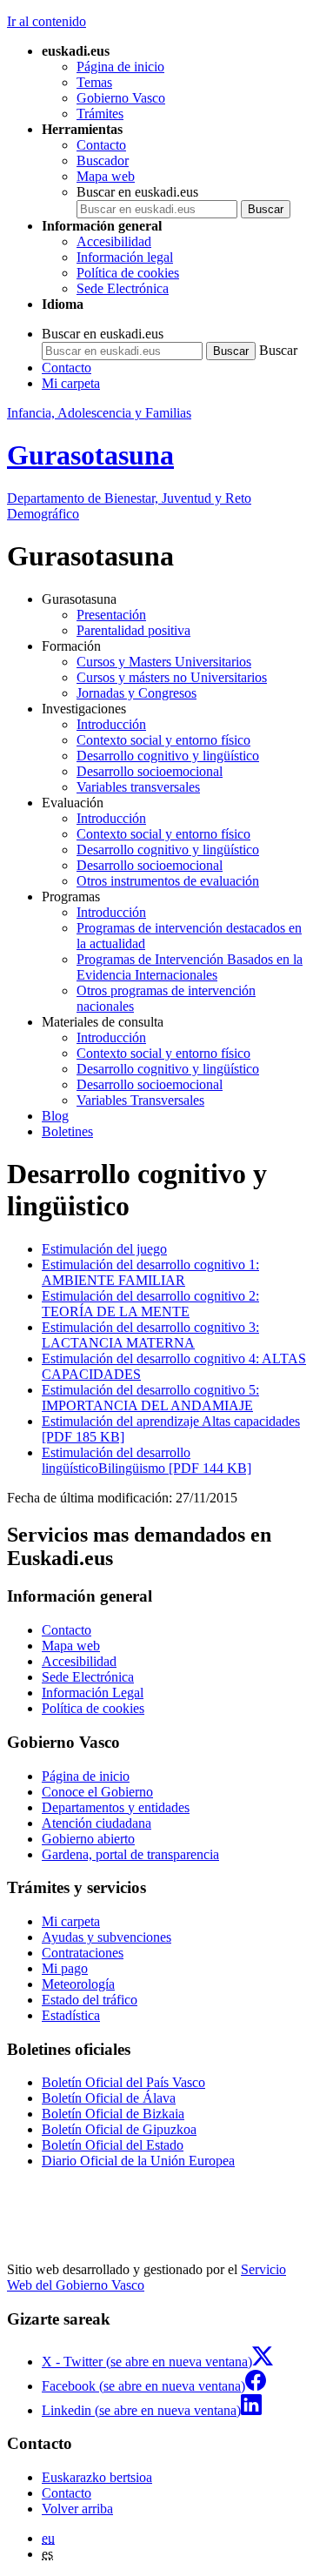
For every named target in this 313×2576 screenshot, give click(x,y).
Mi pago (65, 1968)
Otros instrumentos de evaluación (168, 881)
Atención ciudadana (97, 1823)
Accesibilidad (114, 241)
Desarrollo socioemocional (150, 771)
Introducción (111, 724)
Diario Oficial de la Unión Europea (138, 2161)
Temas (94, 82)
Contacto (101, 145)
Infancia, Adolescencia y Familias (99, 413)
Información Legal (93, 1693)
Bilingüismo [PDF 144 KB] (147, 1460)
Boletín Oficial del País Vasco (123, 2082)
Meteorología (78, 1984)
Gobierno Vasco (121, 98)
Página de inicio (120, 67)
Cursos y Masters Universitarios (164, 662)
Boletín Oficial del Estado (113, 2145)
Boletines (67, 1131)
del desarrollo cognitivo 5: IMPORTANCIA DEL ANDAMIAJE (150, 1398)
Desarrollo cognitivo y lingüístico (168, 756)
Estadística (71, 2015)
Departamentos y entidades (116, 1807)
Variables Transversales (140, 1100)
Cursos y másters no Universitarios (172, 677)
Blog (55, 1116)
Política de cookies (128, 273)
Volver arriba (77, 2509)
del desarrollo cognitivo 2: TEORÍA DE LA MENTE (150, 1304)
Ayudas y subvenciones (107, 1937)
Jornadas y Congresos (137, 693)
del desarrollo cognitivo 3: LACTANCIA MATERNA (150, 1335)
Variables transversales (138, 787)
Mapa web (106, 176)
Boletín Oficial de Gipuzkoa (119, 2129)
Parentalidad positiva (133, 630)
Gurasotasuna (90, 455)
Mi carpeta (71, 383)
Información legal (125, 257)
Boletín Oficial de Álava (109, 2098)
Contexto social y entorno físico (163, 740)
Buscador (103, 161)
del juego (104, 1249)
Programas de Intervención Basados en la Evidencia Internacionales (190, 967)
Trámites (100, 114)
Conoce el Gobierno (97, 1792)
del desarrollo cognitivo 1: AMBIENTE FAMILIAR (150, 1272)
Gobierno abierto (88, 1839)
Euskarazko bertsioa (97, 2477)
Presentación (111, 615)
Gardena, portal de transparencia (130, 1854)
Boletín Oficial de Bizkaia (113, 2114)
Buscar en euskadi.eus (137, 192)
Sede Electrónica (123, 288)
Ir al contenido (47, 21)
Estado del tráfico (90, 2000)
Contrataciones (83, 1953)
